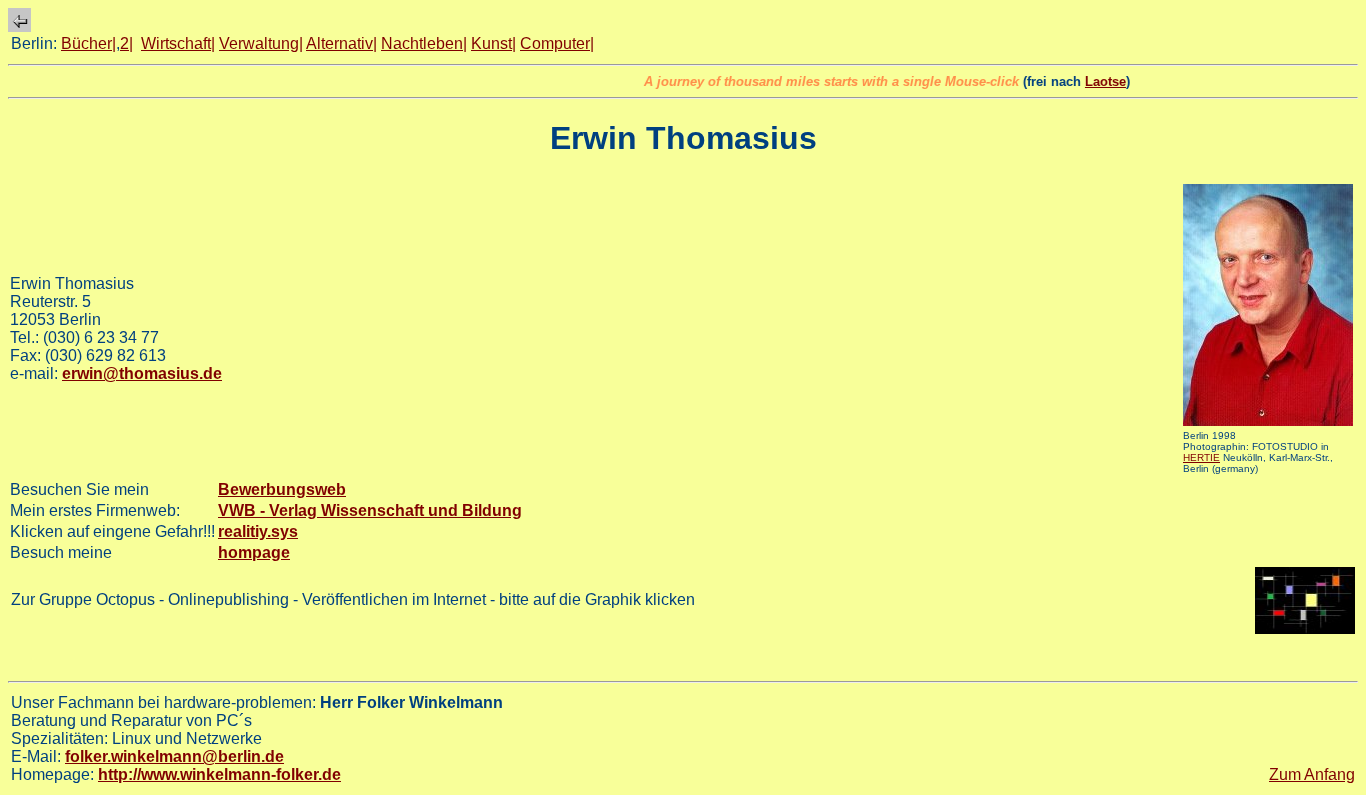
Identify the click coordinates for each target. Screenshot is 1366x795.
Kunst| (493, 43)
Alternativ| (341, 43)
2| (126, 43)
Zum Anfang (1312, 774)
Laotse (1094, 81)
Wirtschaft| (178, 43)
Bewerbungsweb (282, 489)
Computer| (557, 43)
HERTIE (1201, 457)
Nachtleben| (424, 43)
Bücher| (88, 43)
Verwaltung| (261, 43)
